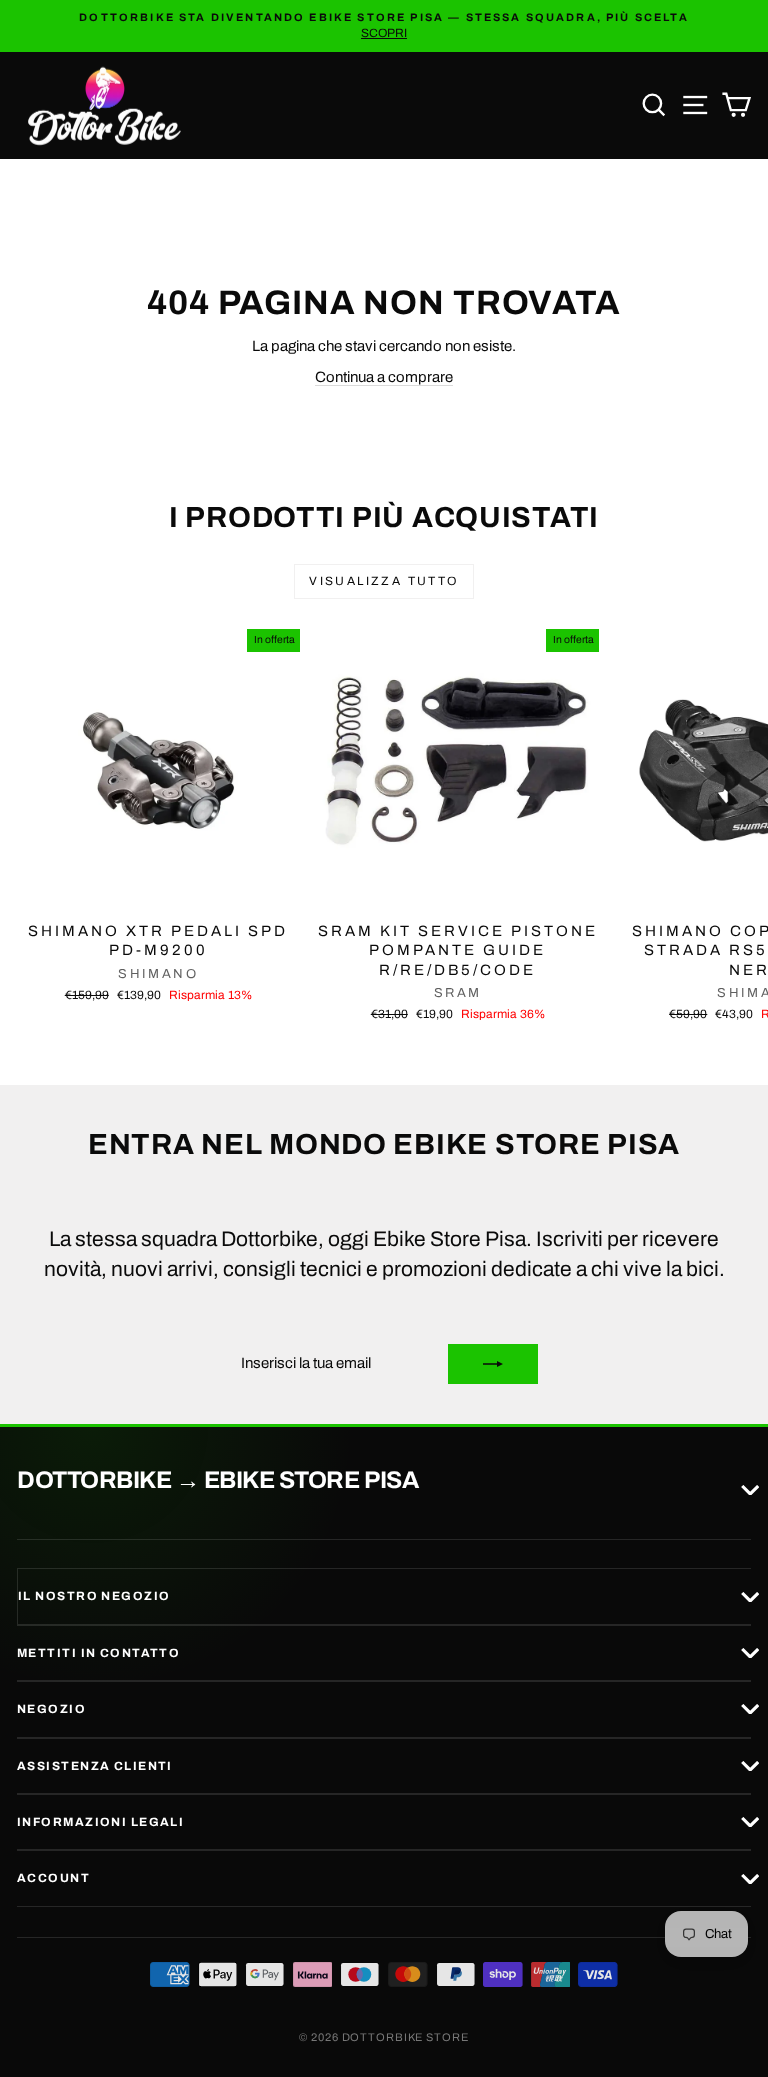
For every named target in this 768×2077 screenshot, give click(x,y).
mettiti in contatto (98, 1653)
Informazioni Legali (100, 1822)
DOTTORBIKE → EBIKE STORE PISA (217, 1481)
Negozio (51, 1709)
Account (53, 1878)
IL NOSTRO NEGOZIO (94, 1596)
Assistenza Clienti (95, 1766)
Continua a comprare (384, 377)
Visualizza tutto (383, 581)
